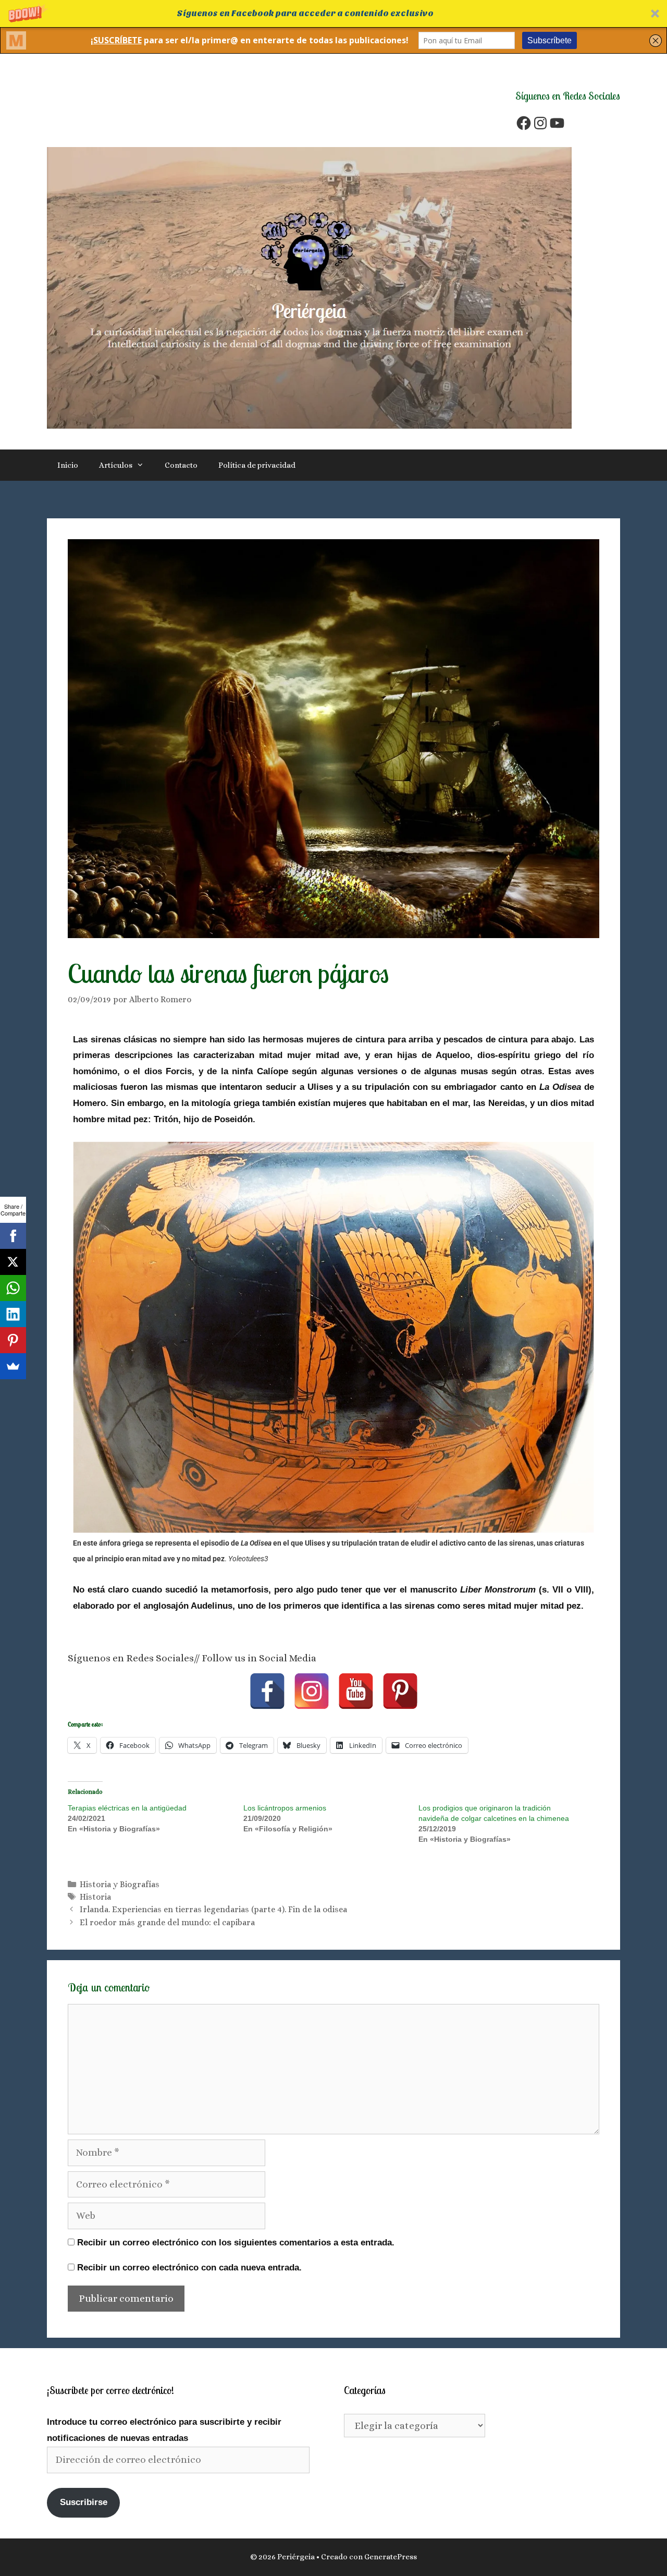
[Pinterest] (400, 1691)
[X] (13, 1262)
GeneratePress (391, 2557)
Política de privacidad (257, 465)
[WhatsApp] (13, 1288)
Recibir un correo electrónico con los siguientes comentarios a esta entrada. (236, 2243)
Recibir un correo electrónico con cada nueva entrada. (189, 2268)
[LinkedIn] (13, 1314)
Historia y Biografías (120, 1884)
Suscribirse (84, 2502)
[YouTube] (557, 123)
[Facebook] (524, 123)
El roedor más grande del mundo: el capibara (167, 1922)
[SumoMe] (13, 1366)
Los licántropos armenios (285, 1808)
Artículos (116, 465)
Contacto (181, 465)
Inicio (68, 465)
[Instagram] (540, 123)
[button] (333, 14)
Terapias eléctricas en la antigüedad (127, 1808)
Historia (95, 1897)
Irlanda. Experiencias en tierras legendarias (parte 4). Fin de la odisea (213, 1909)
